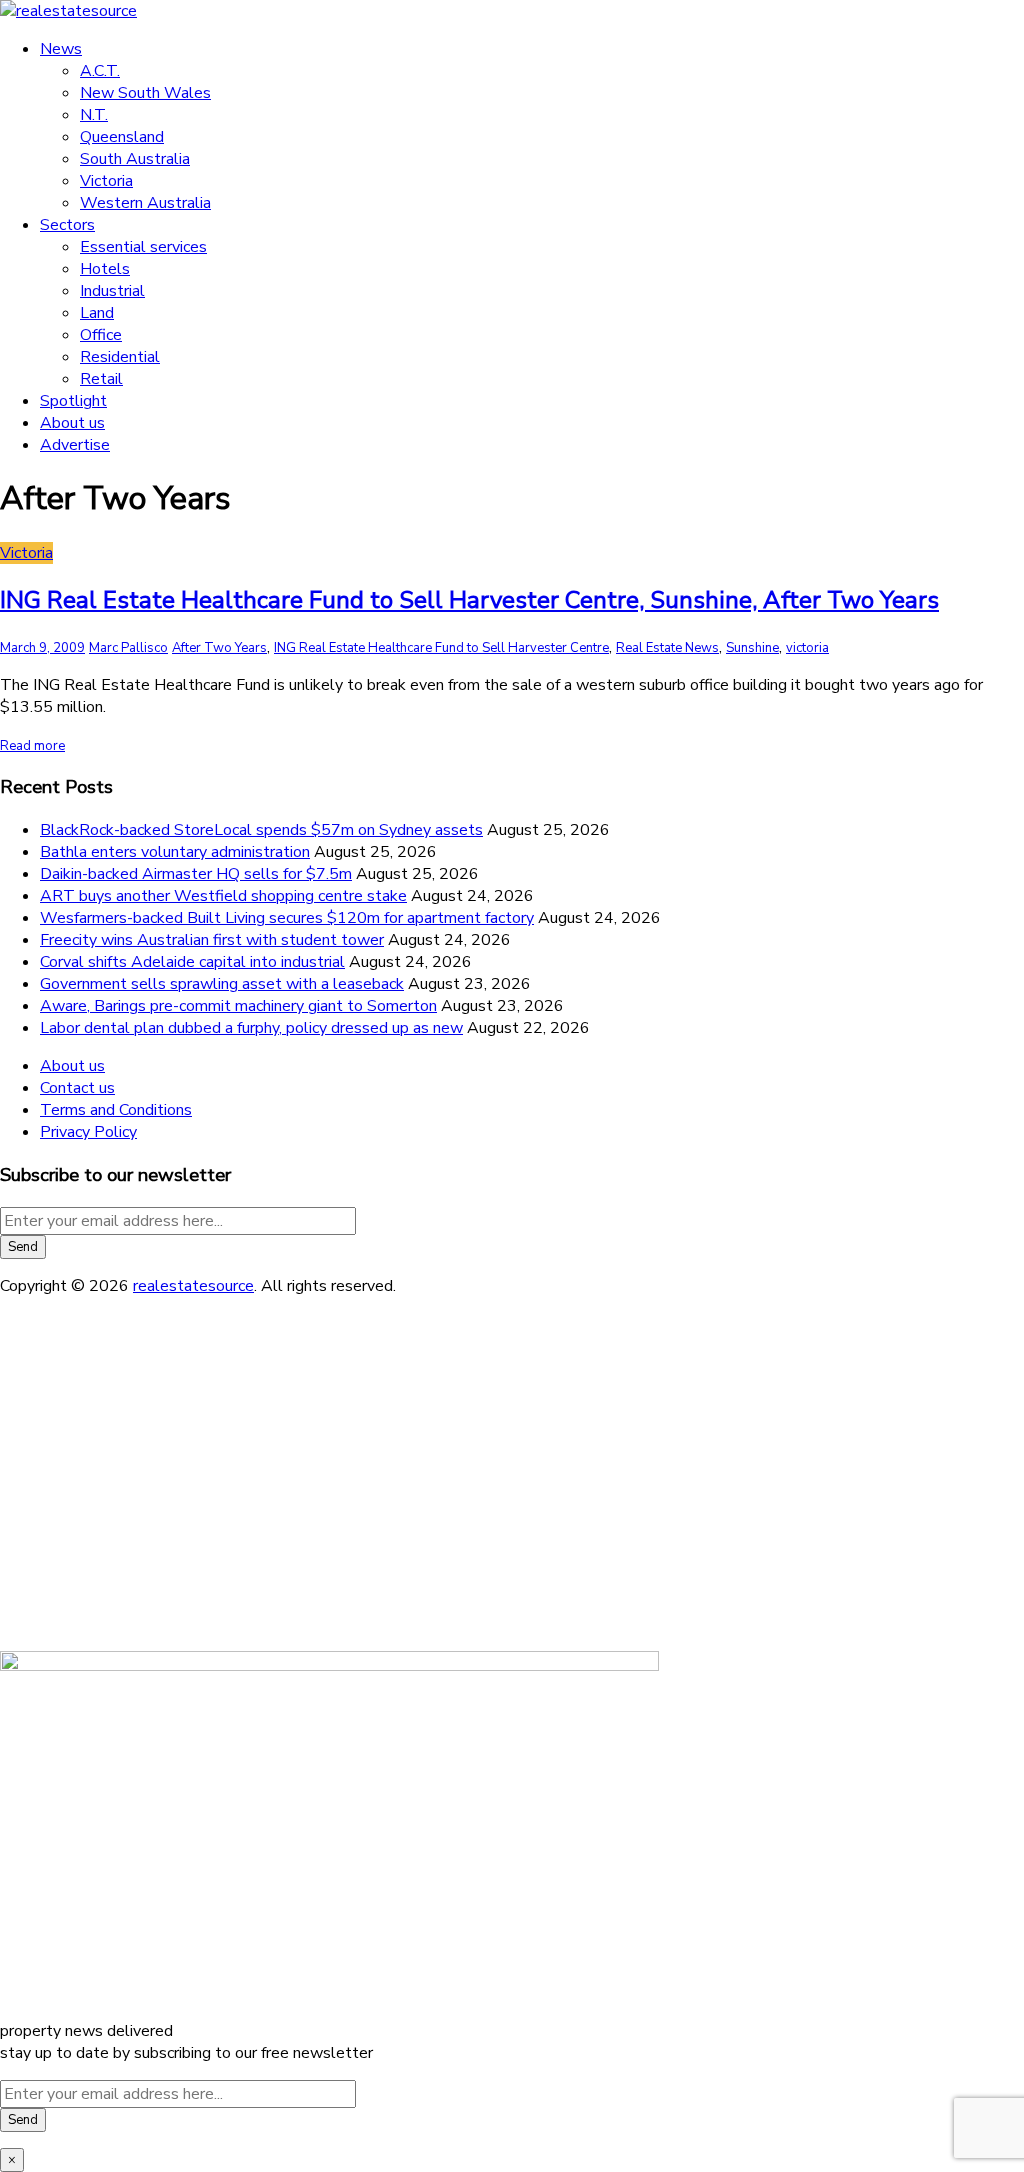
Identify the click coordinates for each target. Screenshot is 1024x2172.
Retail (101, 379)
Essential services (143, 247)
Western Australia (145, 203)
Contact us (77, 1088)
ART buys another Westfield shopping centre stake (223, 896)
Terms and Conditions (116, 1110)
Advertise (75, 445)
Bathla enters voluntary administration (175, 852)
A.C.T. (100, 71)
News (61, 49)
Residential (120, 357)
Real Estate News (667, 648)
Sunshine (752, 648)
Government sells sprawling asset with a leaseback (222, 984)
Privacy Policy (88, 1132)
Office (101, 335)
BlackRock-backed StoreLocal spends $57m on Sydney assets (261, 830)
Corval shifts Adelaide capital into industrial (192, 962)
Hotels (105, 269)
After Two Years (219, 648)
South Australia (135, 159)
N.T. (94, 115)
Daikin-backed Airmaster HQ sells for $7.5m (196, 874)
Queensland (122, 137)
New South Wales (145, 93)
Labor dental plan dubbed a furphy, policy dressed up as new (251, 1028)
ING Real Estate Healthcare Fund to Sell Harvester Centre (441, 648)
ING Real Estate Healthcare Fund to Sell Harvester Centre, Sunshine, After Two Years (469, 600)
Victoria (106, 181)
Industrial (112, 291)
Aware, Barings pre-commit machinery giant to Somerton (238, 1006)
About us (72, 423)
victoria (807, 648)
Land (97, 313)
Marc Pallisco (128, 648)
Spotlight (73, 401)
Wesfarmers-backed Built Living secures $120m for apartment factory (287, 918)
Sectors (67, 225)
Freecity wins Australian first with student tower (212, 940)
